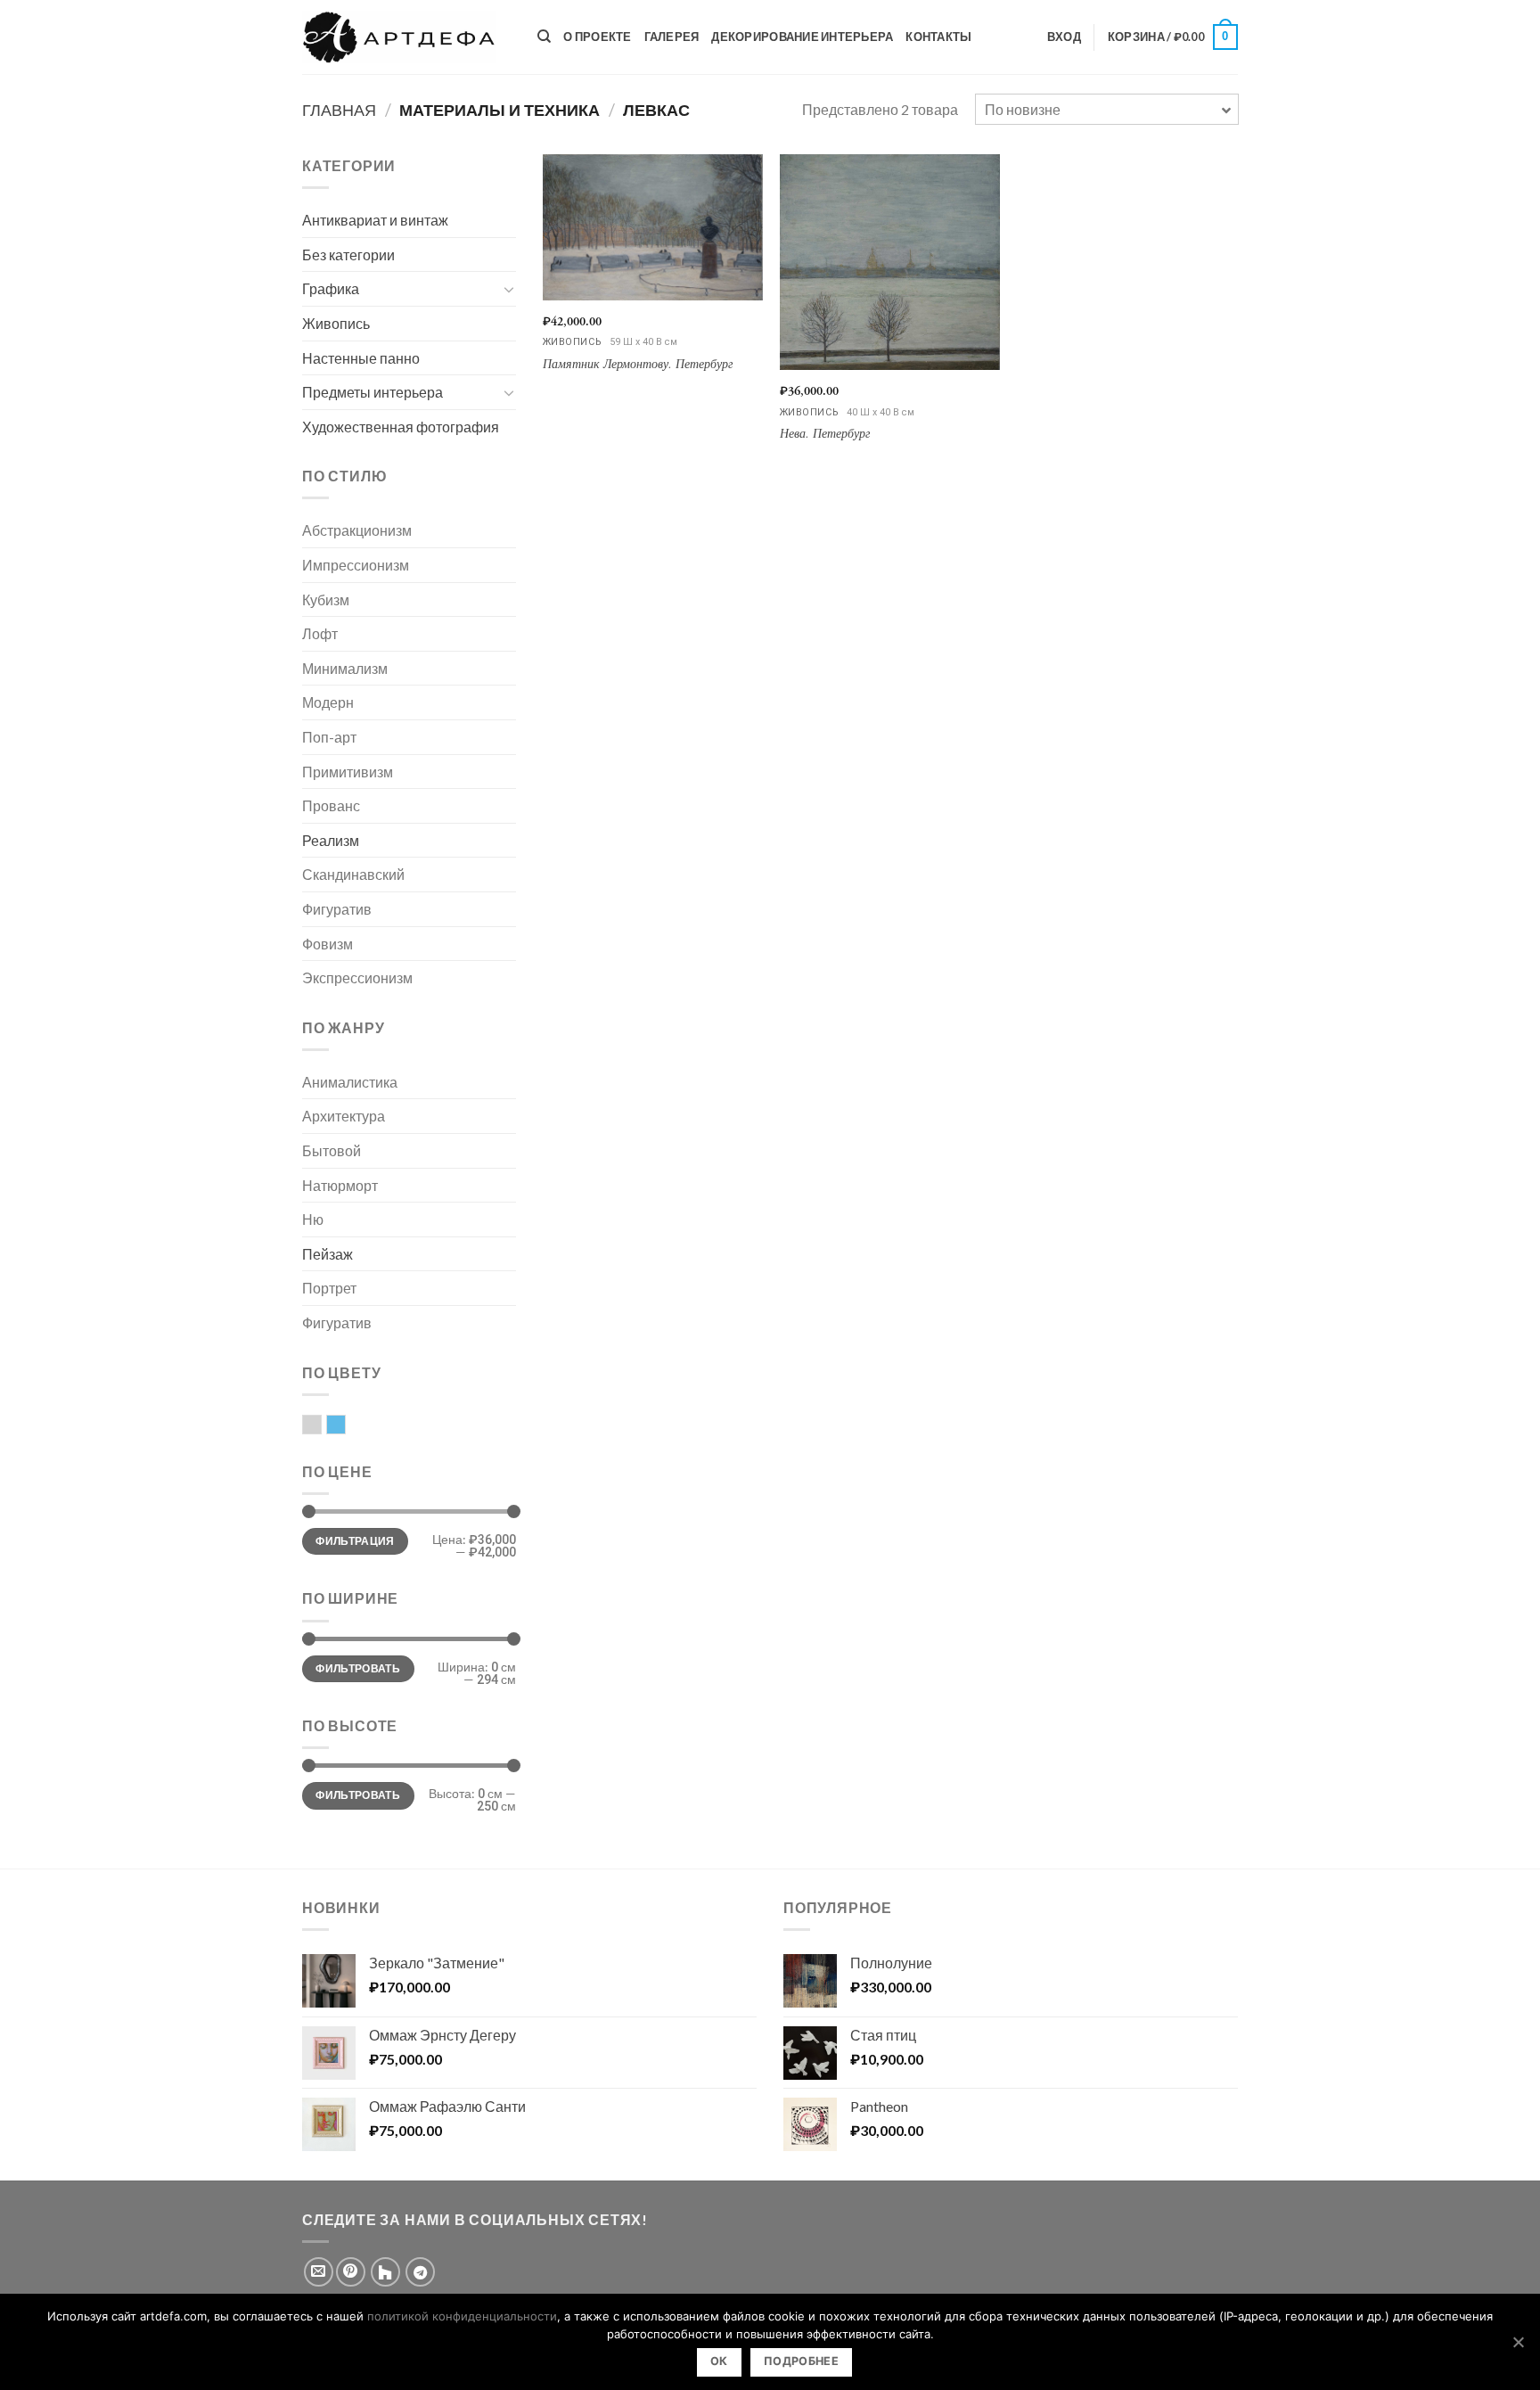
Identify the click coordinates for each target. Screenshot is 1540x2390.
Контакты (938, 37)
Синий (345, 1426)
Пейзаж (328, 1254)
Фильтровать (358, 1668)
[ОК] (1518, 2342)
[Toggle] (509, 289)
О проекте (597, 37)
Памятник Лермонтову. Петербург (638, 365)
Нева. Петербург (825, 434)
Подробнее (801, 2361)
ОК (719, 2361)
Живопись (336, 323)
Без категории (348, 255)
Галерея (672, 37)
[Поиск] (544, 37)
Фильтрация (355, 1541)
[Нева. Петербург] (890, 262)
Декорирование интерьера (802, 37)
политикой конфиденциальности (462, 2316)
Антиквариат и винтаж (375, 220)
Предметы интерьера (373, 392)
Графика (331, 288)
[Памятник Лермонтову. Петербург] (653, 227)
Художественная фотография (401, 427)
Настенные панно (361, 358)
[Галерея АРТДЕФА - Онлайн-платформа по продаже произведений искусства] (406, 37)
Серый (321, 1426)
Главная (339, 110)
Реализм (331, 840)
